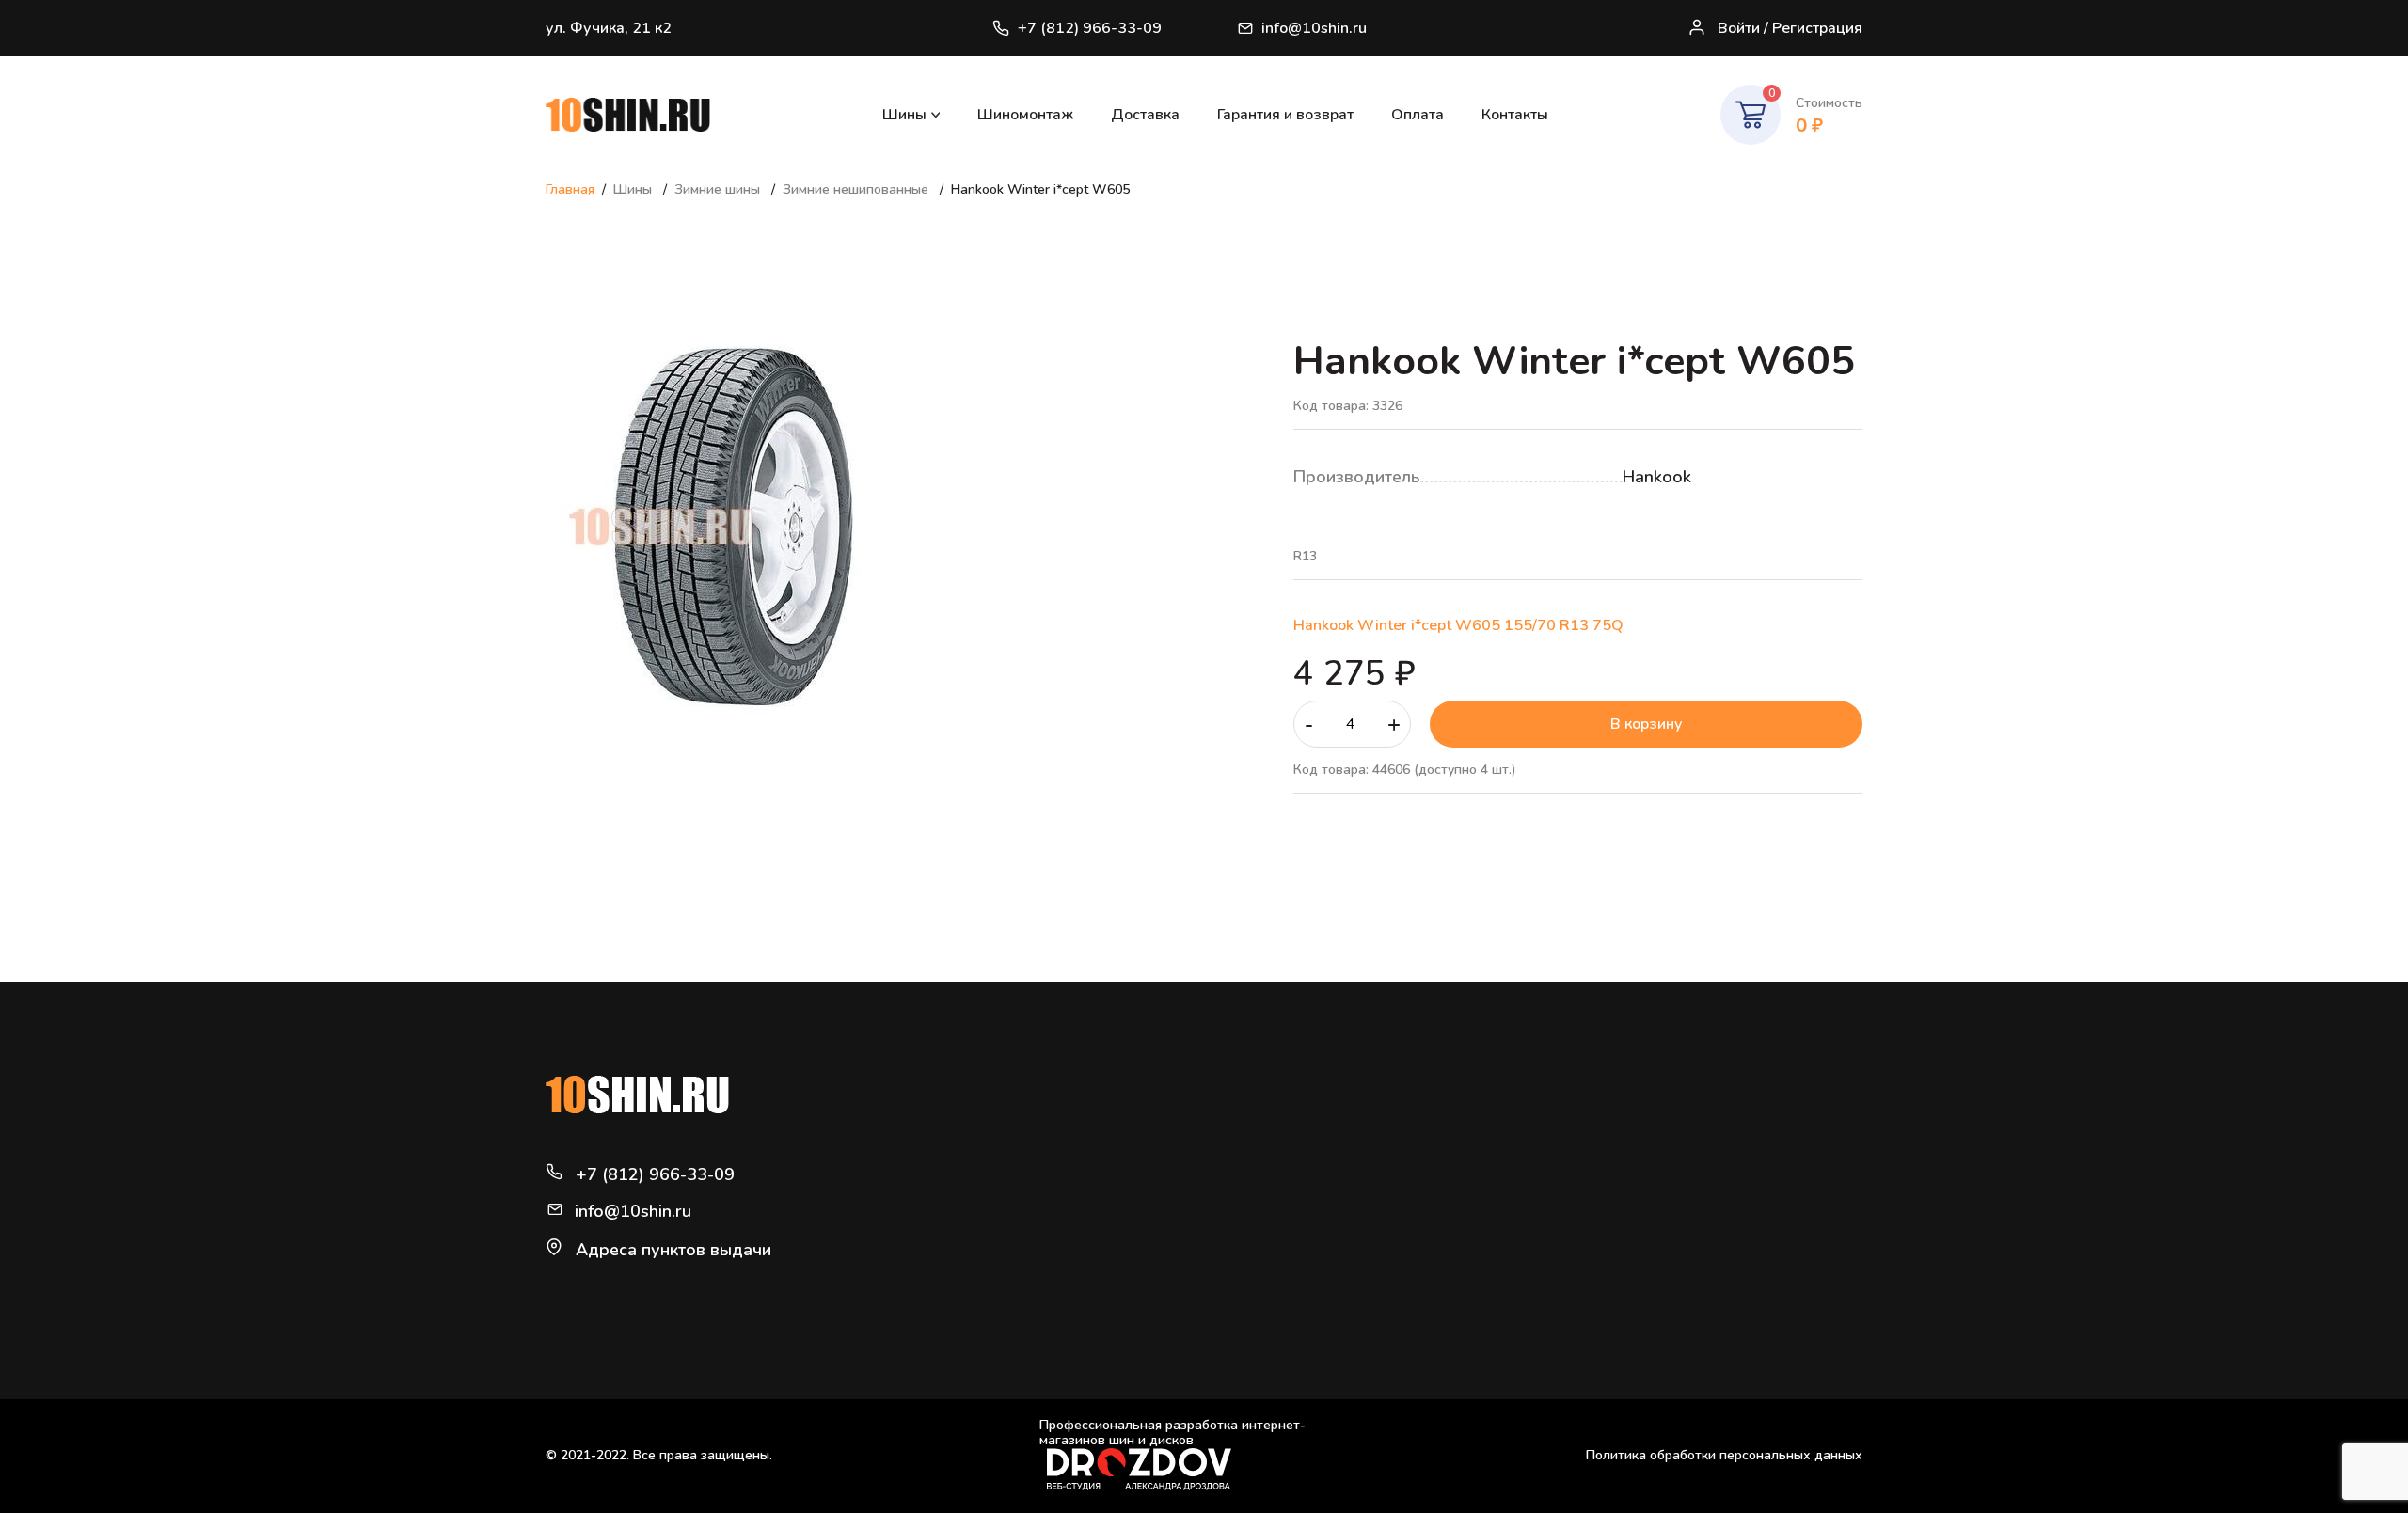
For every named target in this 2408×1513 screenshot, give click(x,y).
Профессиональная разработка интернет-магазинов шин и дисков (1172, 1434)
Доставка (1145, 115)
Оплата (1418, 115)
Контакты (1515, 115)
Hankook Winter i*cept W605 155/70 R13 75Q (1458, 625)
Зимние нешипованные (857, 189)
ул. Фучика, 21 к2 (609, 28)
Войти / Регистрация (1790, 28)
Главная (570, 189)
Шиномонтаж (1025, 115)
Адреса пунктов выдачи (673, 1250)
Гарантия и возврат (1285, 115)
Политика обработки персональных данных (1724, 1455)
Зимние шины (719, 189)
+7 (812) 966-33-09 (1090, 28)
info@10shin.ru (1314, 28)
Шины (904, 115)
